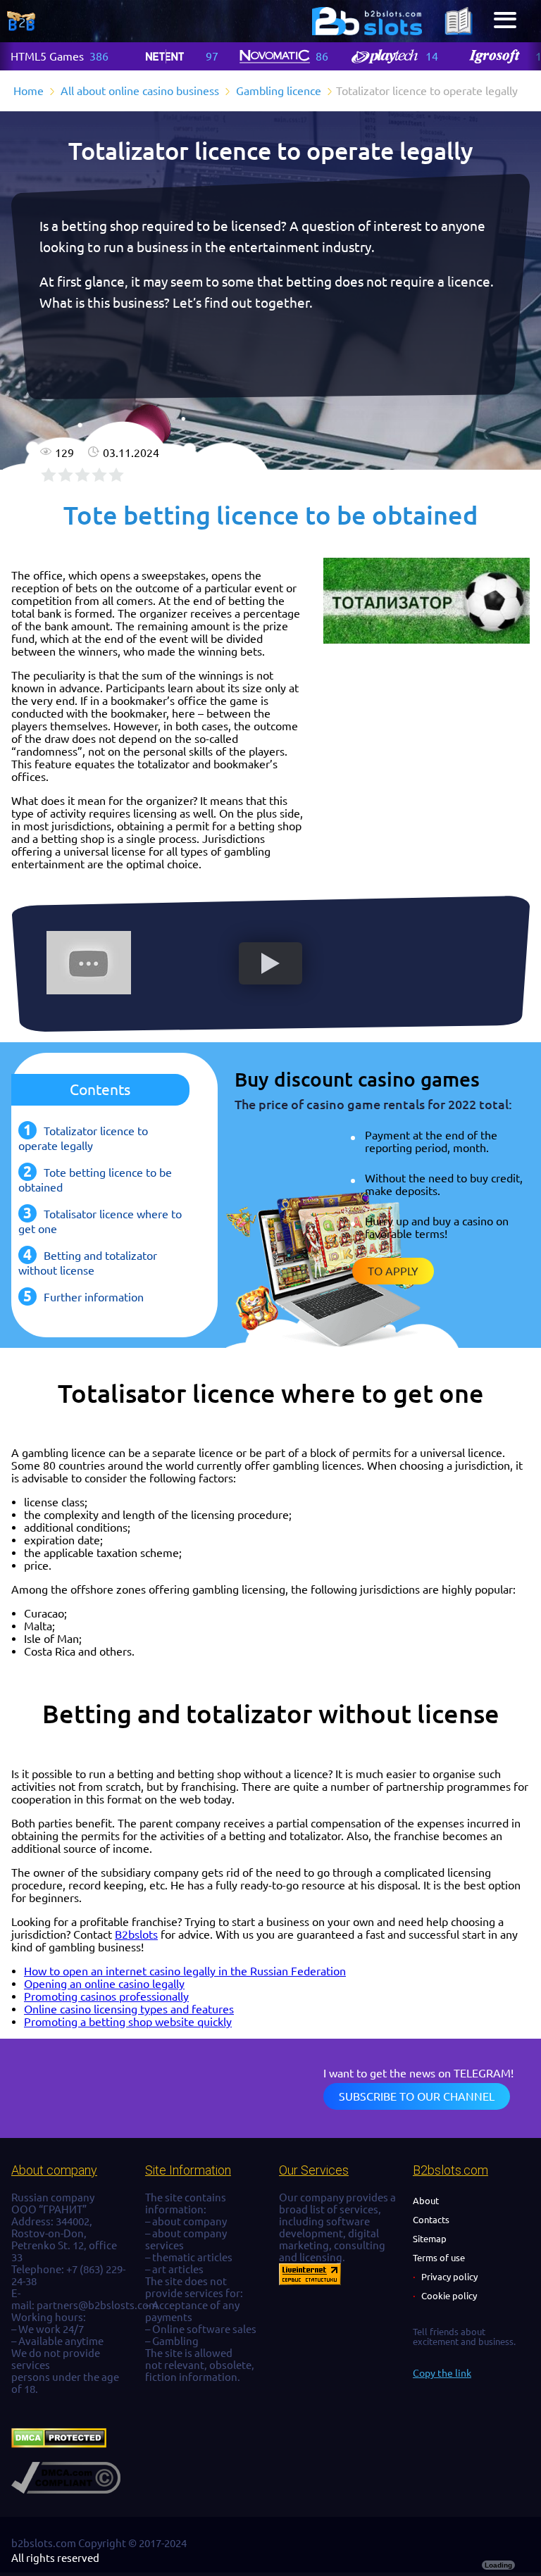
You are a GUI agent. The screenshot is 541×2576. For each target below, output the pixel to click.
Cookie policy (449, 2296)
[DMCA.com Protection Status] (59, 2444)
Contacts (431, 2220)
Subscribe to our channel (417, 2096)
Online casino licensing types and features (129, 2009)
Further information (94, 1297)
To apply (393, 1271)
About (426, 2201)
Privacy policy (449, 2277)
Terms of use (439, 2258)
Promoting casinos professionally (106, 1996)
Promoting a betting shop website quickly (128, 2022)
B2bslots (136, 1934)
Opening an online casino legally (104, 1984)
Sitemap (430, 2239)
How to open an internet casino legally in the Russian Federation (185, 1971)
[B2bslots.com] (367, 21)
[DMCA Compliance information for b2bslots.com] (66, 2490)
